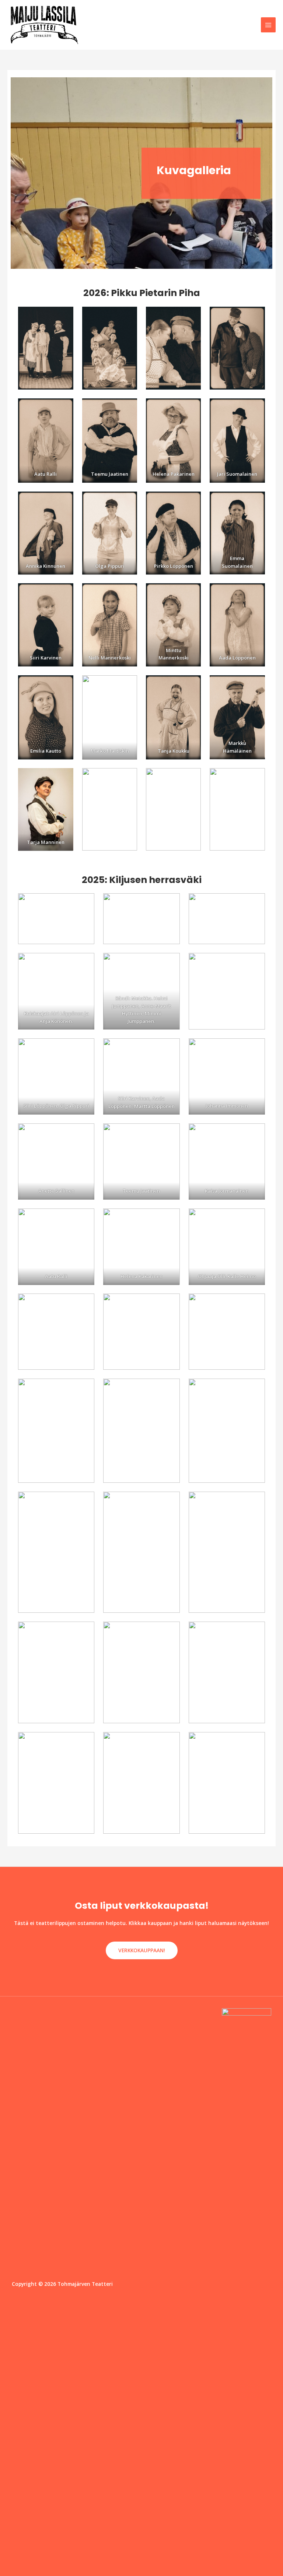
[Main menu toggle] (268, 25)
